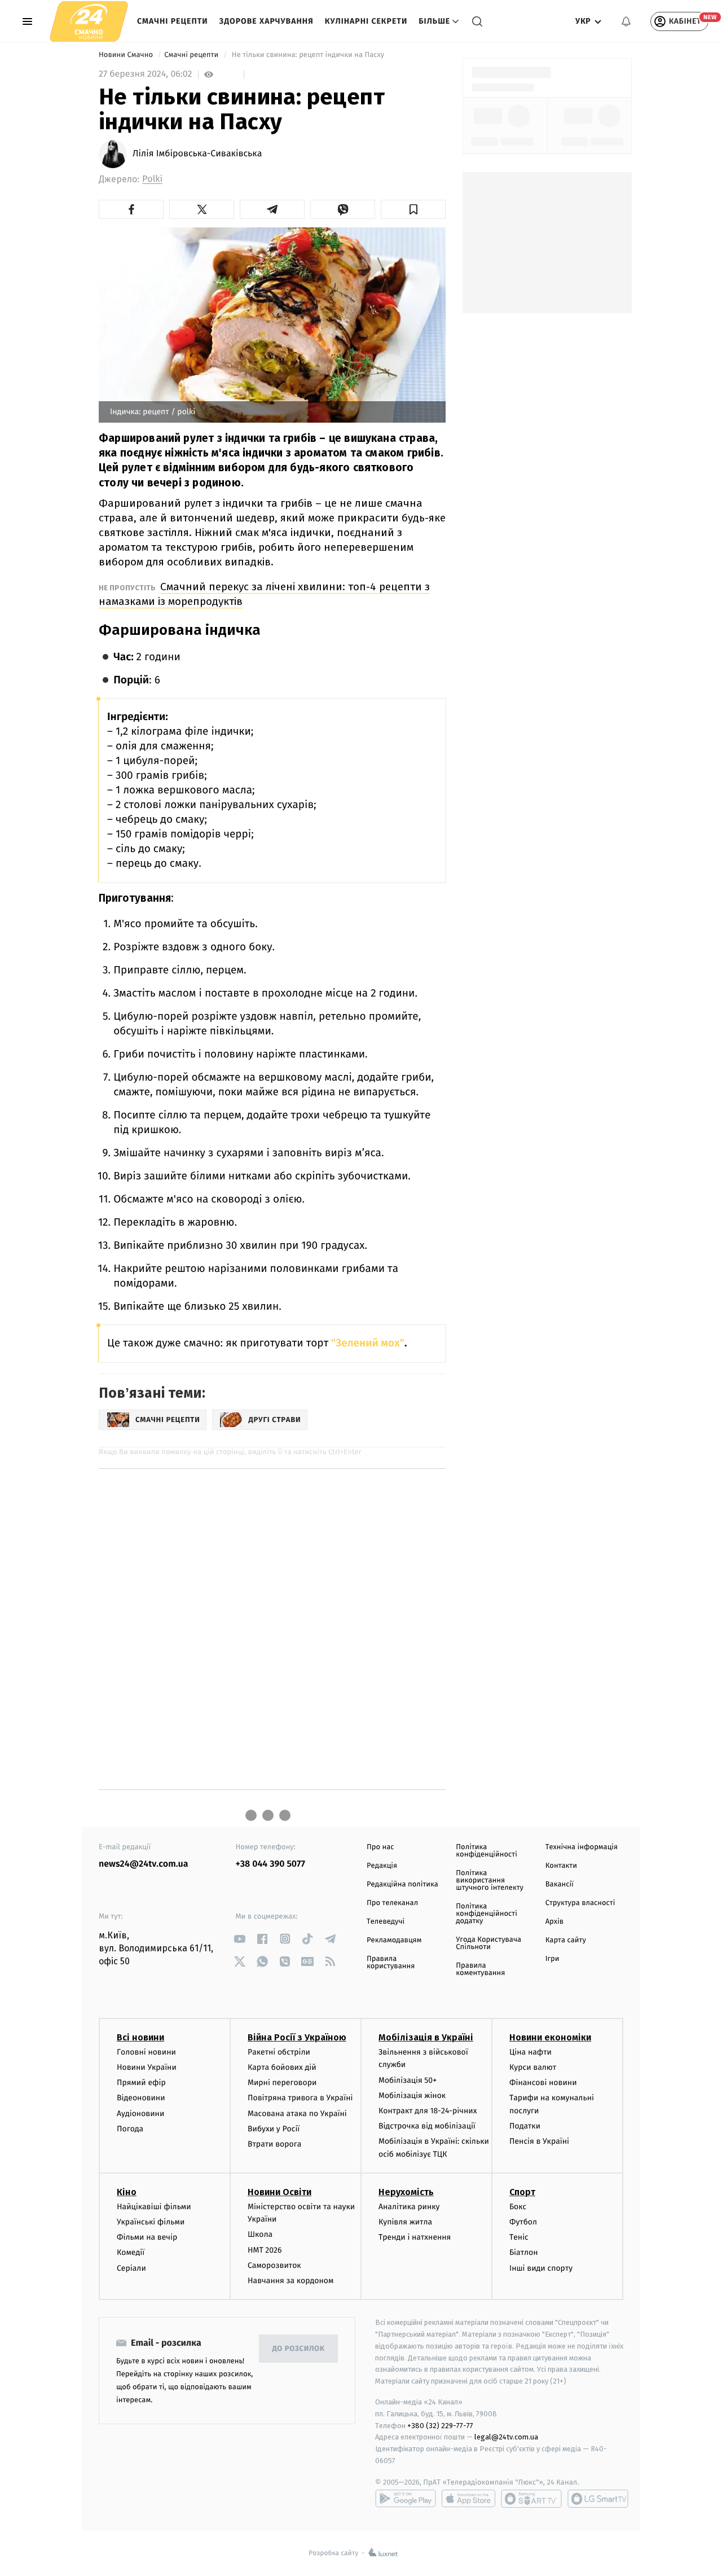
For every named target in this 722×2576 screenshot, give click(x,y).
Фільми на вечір (147, 2237)
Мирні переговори (282, 2083)
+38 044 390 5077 (270, 1864)
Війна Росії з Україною (297, 2037)
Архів (554, 1922)
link (240, 1939)
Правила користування (391, 1963)
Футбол (523, 2222)
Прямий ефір (141, 2083)
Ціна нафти (531, 2052)
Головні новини (146, 2052)
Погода (130, 2129)
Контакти (561, 1866)
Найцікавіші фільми (154, 2207)
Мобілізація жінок (412, 2096)
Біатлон (524, 2252)
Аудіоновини (140, 2114)
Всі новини (140, 2037)
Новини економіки (550, 2037)
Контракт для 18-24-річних (428, 2111)
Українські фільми (151, 2222)
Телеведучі (386, 1922)
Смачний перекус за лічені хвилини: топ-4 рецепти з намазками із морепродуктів (264, 594)
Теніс (519, 2237)
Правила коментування (480, 1969)
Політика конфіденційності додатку (487, 1914)
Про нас (380, 1847)
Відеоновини (141, 2098)
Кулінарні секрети (366, 21)
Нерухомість (406, 2192)
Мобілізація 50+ (408, 2080)
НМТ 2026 (265, 2250)
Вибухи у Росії (274, 2129)
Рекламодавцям (394, 1940)
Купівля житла (405, 2222)
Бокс (518, 2207)
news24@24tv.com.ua (144, 1864)
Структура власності (580, 1903)
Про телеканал (392, 1903)
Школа (260, 2234)
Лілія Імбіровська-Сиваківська (197, 154)
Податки (525, 2126)
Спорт (522, 2192)
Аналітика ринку (409, 2207)
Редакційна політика (402, 1884)
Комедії (131, 2252)
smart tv (531, 2499)
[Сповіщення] (626, 21)
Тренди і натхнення (415, 2237)
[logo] (89, 21)
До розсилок (299, 2349)
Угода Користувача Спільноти (488, 1943)
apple (468, 2499)
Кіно (127, 2192)
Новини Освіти (279, 2192)
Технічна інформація (582, 1847)
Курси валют (533, 2067)
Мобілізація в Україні (426, 2037)
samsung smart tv (598, 2499)
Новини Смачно (127, 55)
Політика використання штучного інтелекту (490, 1881)
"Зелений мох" (366, 1343)
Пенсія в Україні (539, 2141)
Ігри (552, 1959)
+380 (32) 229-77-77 (440, 2426)
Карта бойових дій (282, 2067)
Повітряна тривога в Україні (300, 2098)
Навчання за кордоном (290, 2281)
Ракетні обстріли (279, 2052)
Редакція (382, 1866)
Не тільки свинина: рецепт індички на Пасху (308, 55)
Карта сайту (566, 1940)
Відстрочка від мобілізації (427, 2126)
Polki (152, 179)
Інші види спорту (541, 2268)
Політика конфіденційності (487, 1851)
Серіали (131, 2268)
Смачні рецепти (173, 21)
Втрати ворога (274, 2144)
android (406, 2499)
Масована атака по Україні (297, 2114)
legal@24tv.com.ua (506, 2437)
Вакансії (560, 1884)
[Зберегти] (413, 209)
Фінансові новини (543, 2083)
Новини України (147, 2067)
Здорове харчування (267, 21)
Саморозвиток (274, 2265)
